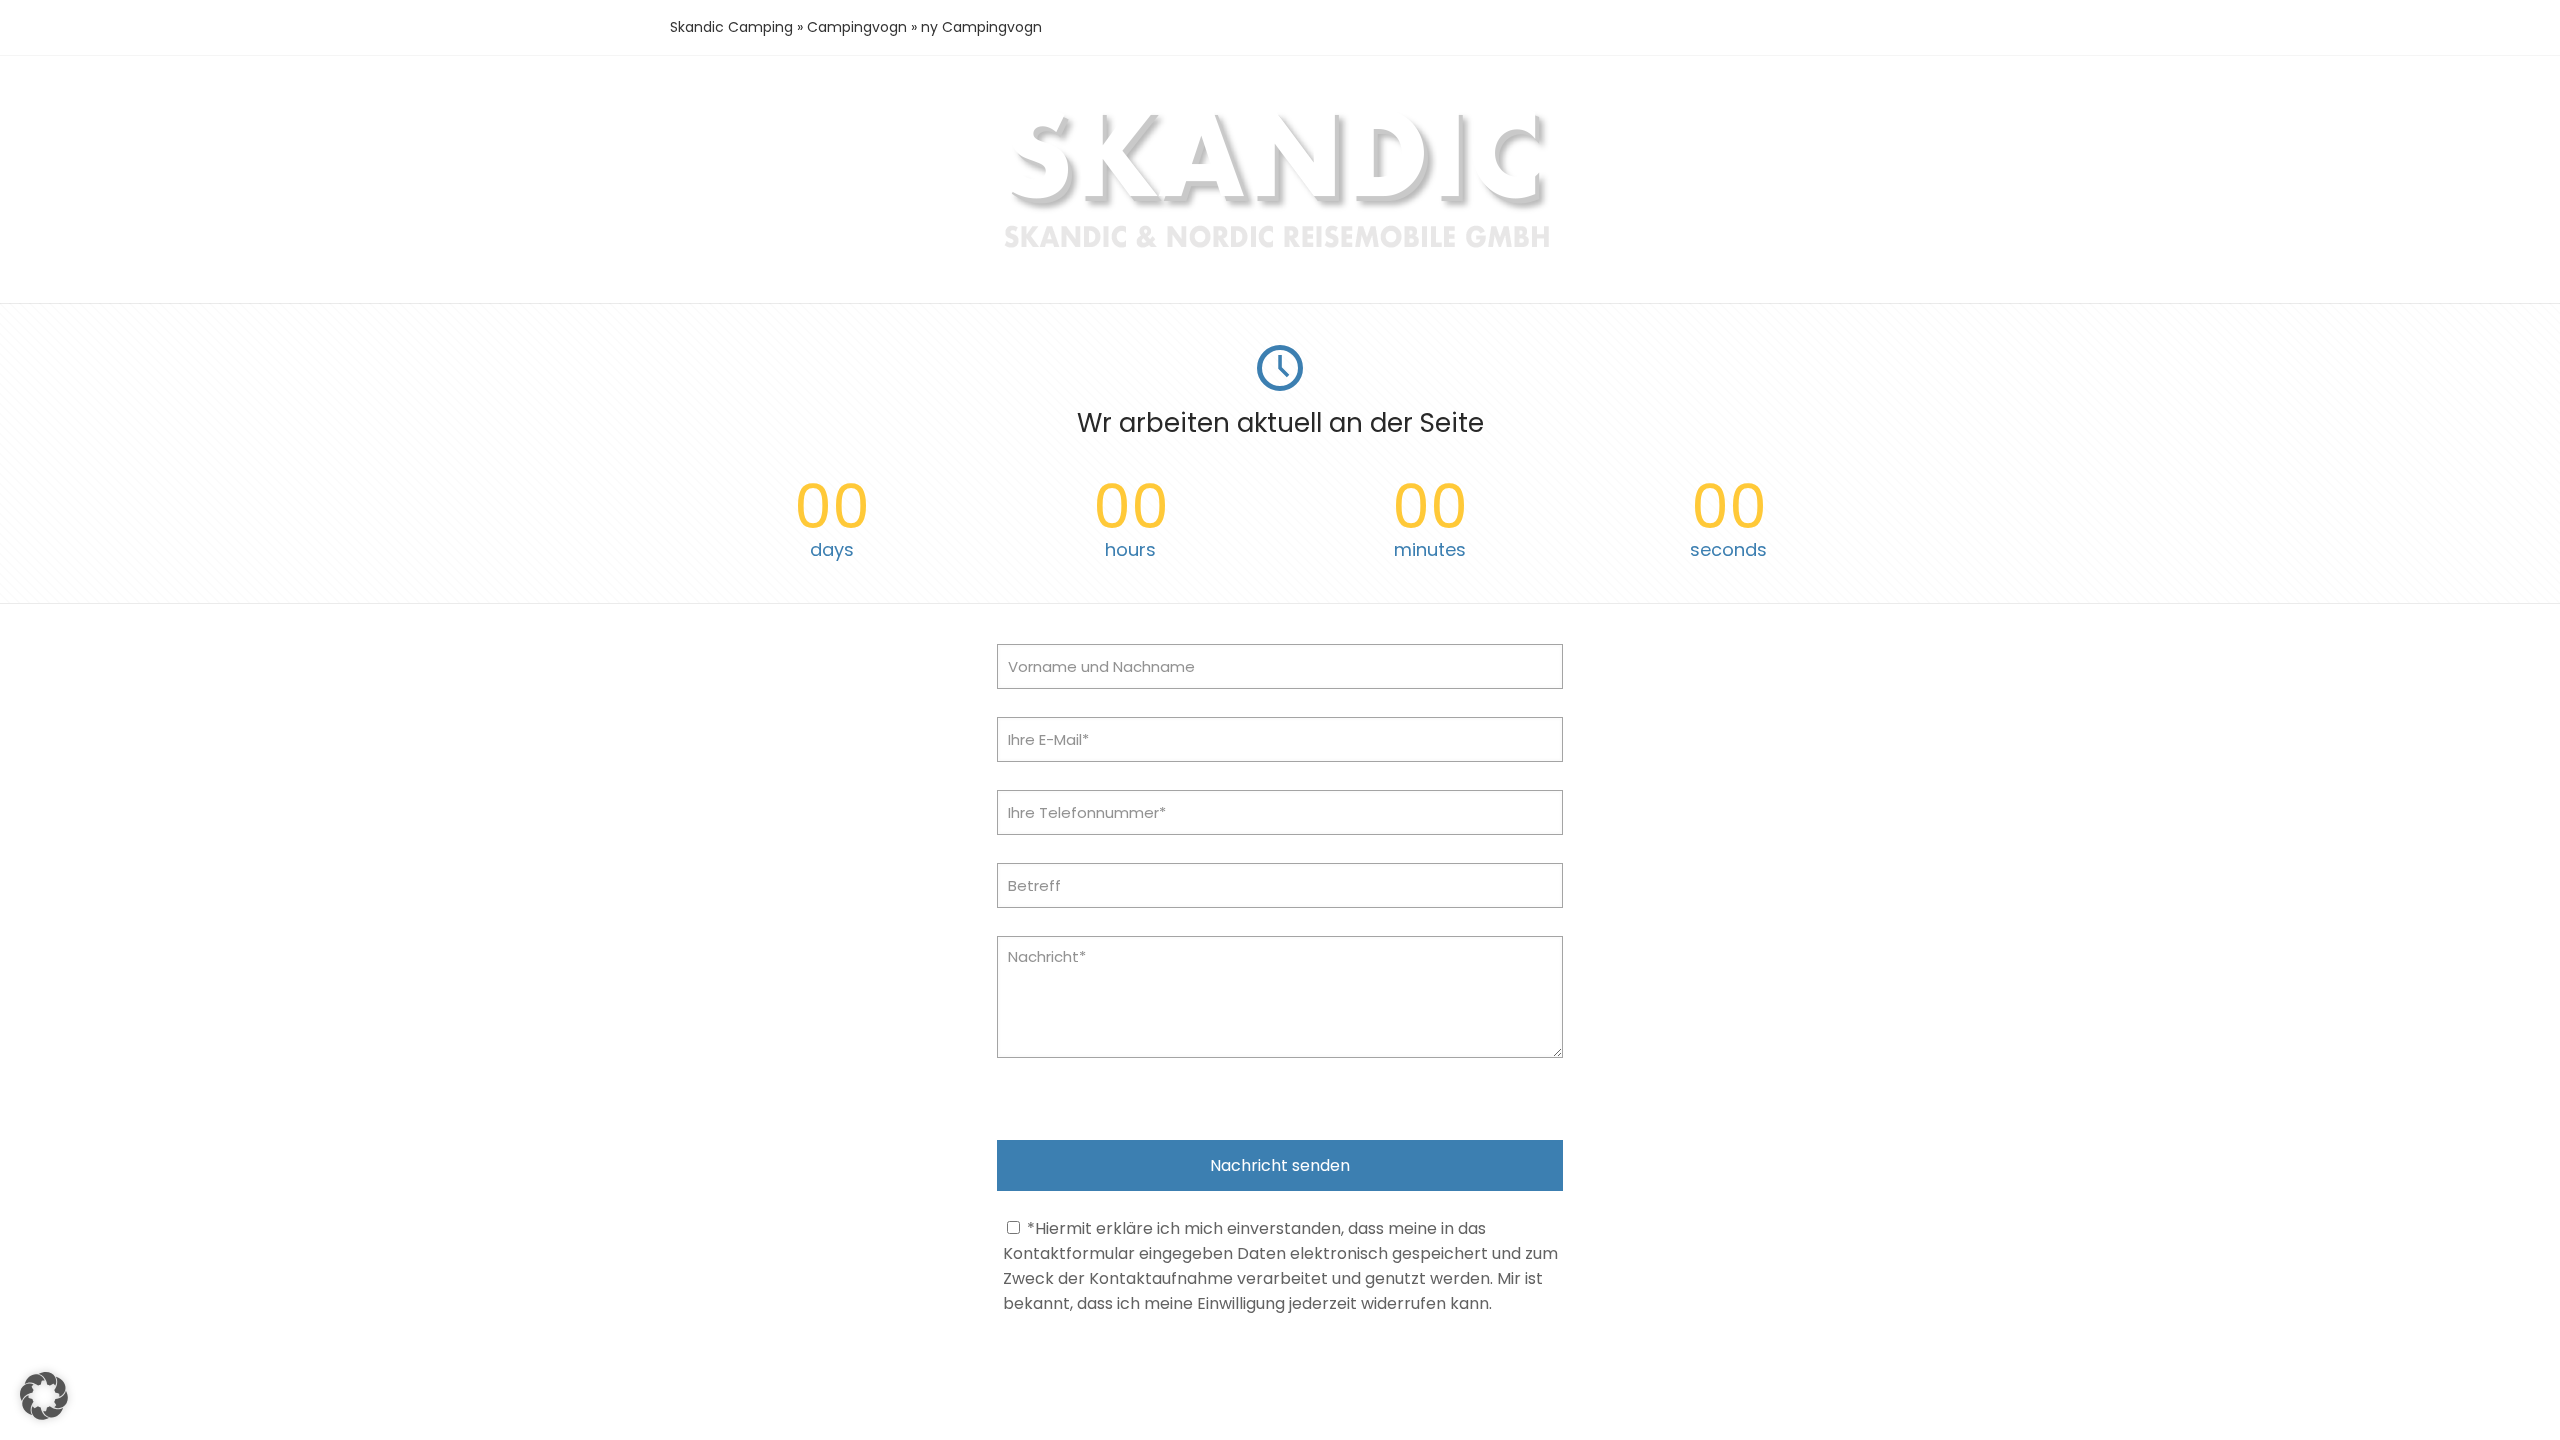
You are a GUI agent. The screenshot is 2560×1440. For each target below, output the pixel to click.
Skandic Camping (731, 27)
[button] (44, 1396)
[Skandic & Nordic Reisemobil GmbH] (1280, 250)
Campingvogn (857, 27)
